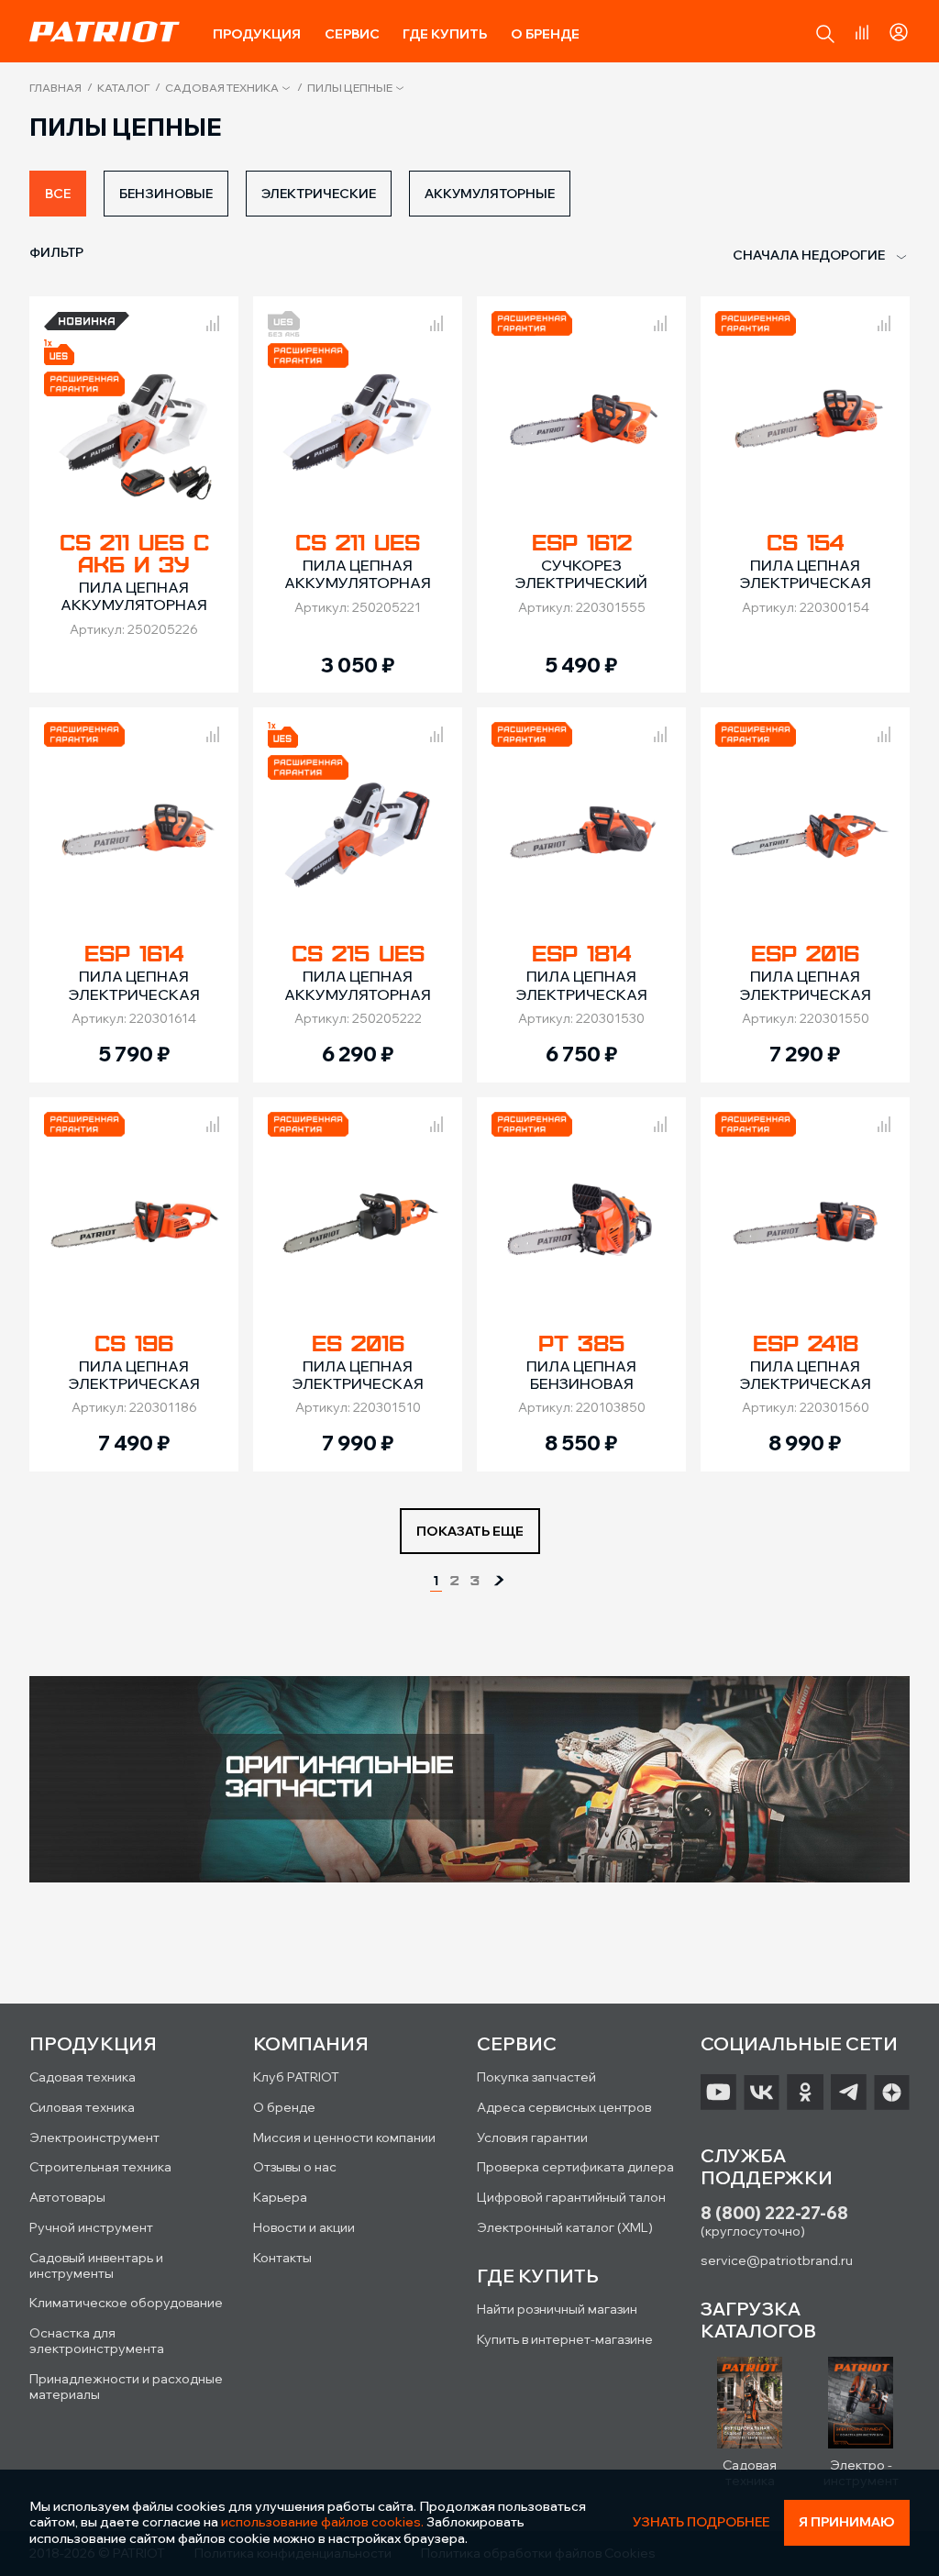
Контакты (282, 2258)
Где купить (445, 34)
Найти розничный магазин (557, 2309)
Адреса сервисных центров (564, 2107)
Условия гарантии (532, 2137)
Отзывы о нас (295, 2167)
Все (58, 194)
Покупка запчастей (536, 2077)
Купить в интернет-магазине (565, 2339)
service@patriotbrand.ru (777, 2260)
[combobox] (810, 256)
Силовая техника (82, 2107)
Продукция (257, 34)
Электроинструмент (94, 2137)
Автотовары (67, 2197)
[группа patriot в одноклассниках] (805, 2093)
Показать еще (470, 1531)
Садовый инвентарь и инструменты (96, 2265)
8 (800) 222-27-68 (774, 2213)
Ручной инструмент (91, 2227)
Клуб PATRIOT (296, 2077)
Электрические (319, 194)
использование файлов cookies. (322, 2522)
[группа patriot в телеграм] (849, 2093)
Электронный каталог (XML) (565, 2227)
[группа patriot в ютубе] (718, 2093)
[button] (825, 34)
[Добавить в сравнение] (213, 320)
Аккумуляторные (490, 194)
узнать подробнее (701, 2522)
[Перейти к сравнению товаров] (862, 32)
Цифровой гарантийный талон (571, 2197)
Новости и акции (304, 2227)
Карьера (280, 2197)
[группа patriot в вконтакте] (762, 2093)
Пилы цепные (350, 88)
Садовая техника (222, 88)
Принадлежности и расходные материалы (126, 2387)
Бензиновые (166, 194)
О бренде (545, 34)
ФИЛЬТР (56, 252)
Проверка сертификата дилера (575, 2167)
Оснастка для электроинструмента (97, 2341)
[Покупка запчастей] (469, 1781)
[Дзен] (892, 2093)
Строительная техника (100, 2167)
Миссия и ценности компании (344, 2137)
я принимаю (847, 2522)
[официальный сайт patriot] (105, 31)
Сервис (352, 34)
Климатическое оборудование (126, 2303)
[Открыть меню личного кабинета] (899, 29)
